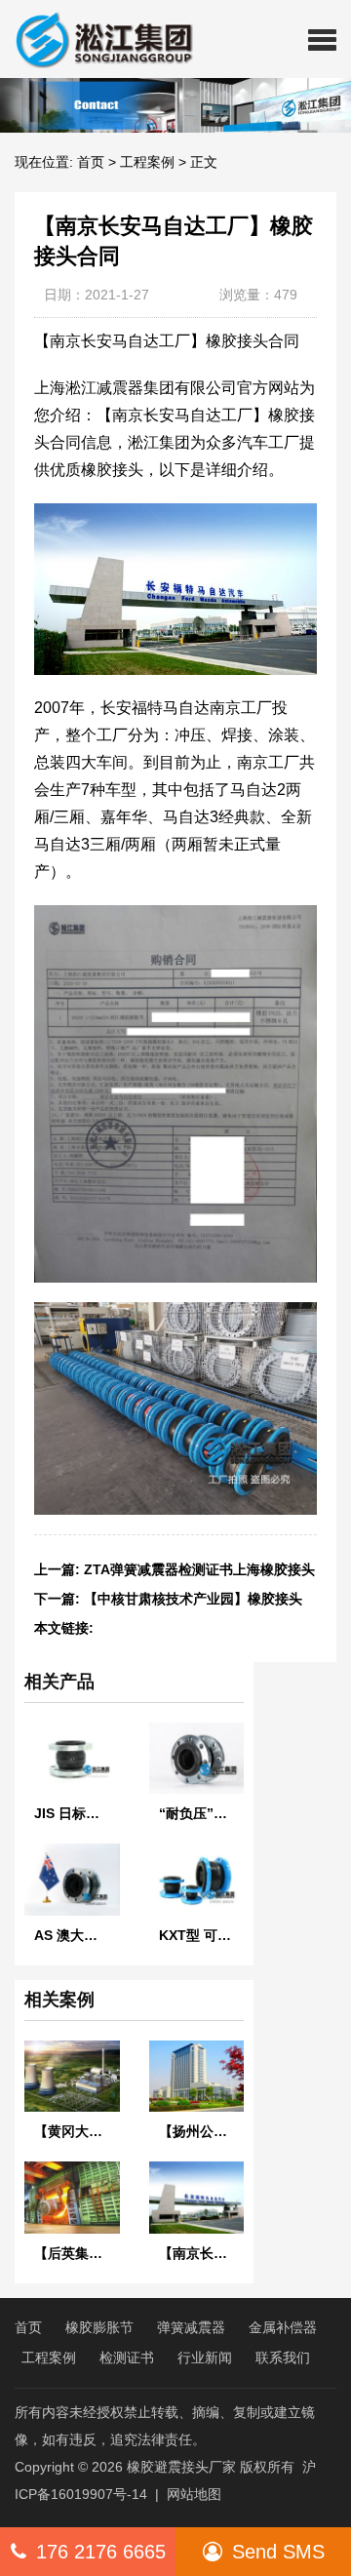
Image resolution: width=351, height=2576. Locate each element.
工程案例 (147, 162)
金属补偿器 (283, 2327)
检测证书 (127, 2358)
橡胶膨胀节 (99, 2327)
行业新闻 (205, 2358)
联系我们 (283, 2358)
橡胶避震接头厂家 (181, 2467)
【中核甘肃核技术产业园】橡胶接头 (193, 1599)
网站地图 (194, 2494)
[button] (322, 39)
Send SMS (278, 2552)
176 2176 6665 (101, 2552)
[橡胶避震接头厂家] (97, 39)
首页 (91, 162)
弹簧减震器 (191, 2327)
